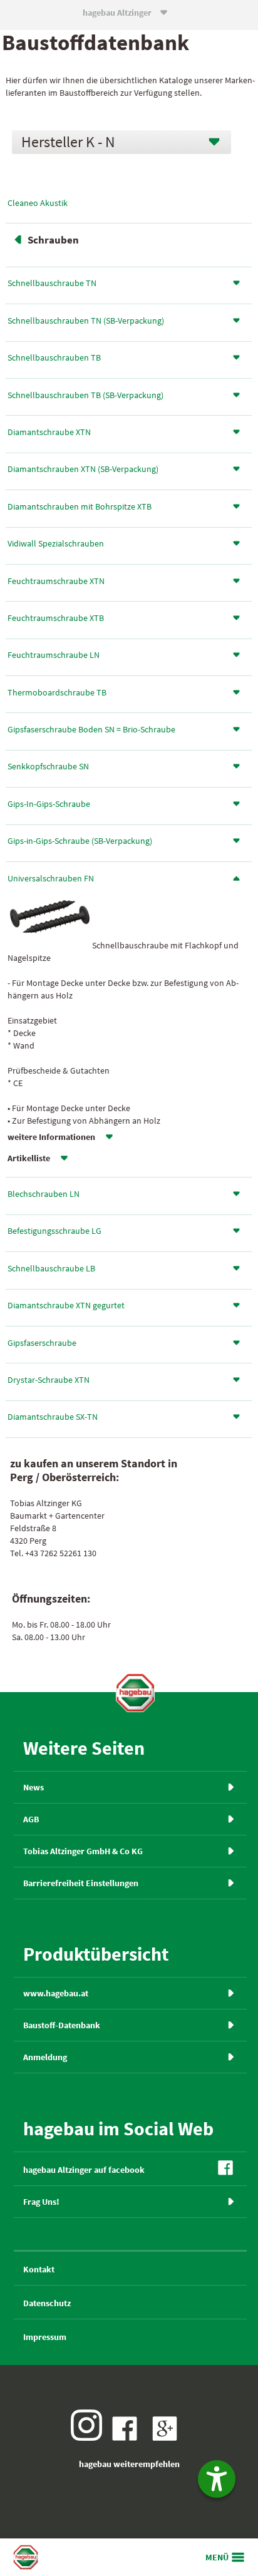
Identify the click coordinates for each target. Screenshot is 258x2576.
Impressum (45, 2337)
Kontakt (39, 2269)
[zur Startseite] (135, 1693)
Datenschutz (47, 2303)
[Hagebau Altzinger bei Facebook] (128, 2438)
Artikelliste (29, 1158)
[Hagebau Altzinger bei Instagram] (90, 2438)
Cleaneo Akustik (38, 203)
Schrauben (53, 240)
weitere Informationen (51, 1137)
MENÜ (217, 2557)
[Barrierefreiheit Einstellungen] (217, 2479)
